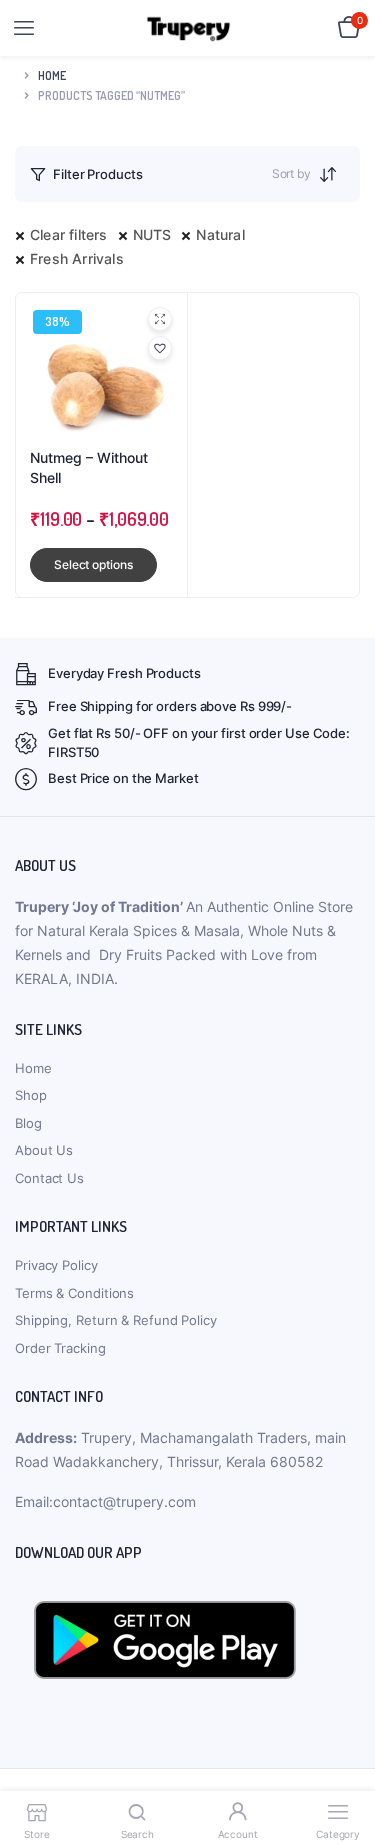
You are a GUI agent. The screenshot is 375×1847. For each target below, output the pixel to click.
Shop (31, 1095)
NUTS (152, 234)
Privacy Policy (56, 1265)
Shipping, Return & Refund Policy (116, 1320)
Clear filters (69, 234)
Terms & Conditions (74, 1293)
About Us (44, 1150)
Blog (28, 1123)
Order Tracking (60, 1348)
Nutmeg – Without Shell (89, 467)
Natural (220, 234)
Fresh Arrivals (77, 258)
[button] (160, 348)
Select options (93, 564)
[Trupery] (188, 28)
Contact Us (49, 1178)
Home (52, 75)
